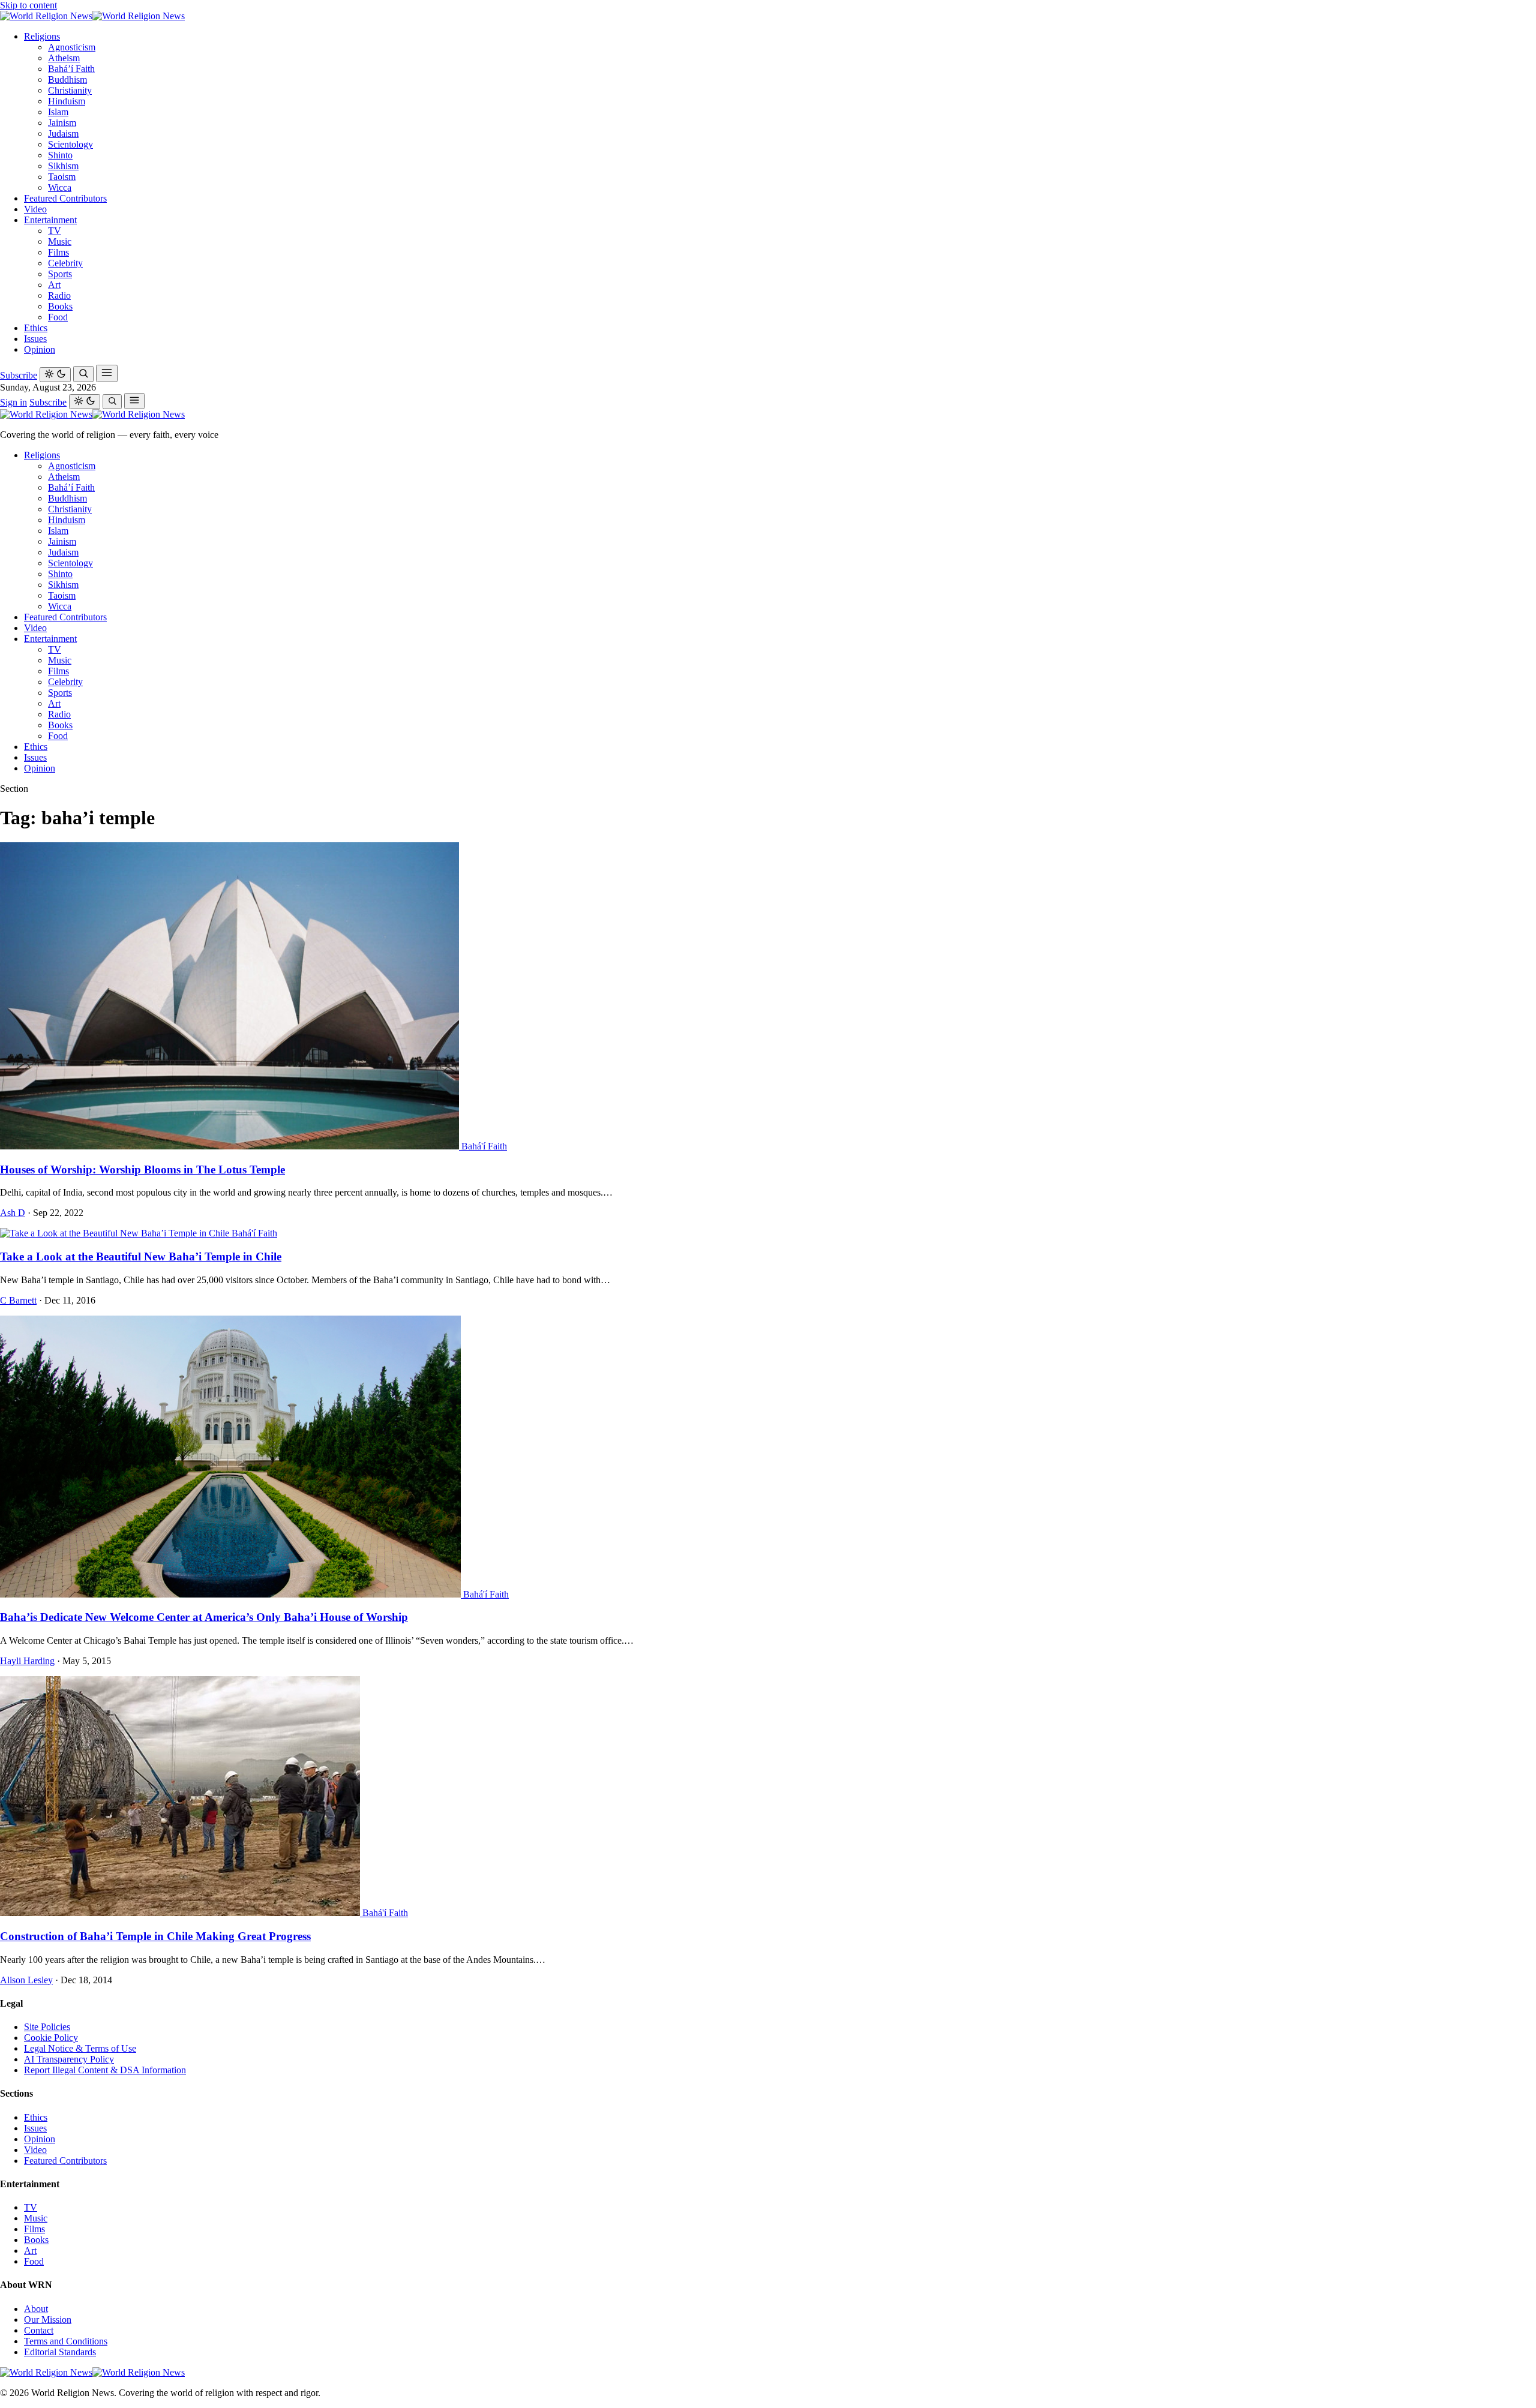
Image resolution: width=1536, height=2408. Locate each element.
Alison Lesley (26, 1980)
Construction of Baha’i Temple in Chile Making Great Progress (155, 1936)
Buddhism (67, 79)
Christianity (70, 90)
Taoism (62, 177)
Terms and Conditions (66, 2341)
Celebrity (65, 263)
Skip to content (28, 5)
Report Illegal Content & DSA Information (105, 2070)
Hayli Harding (27, 1661)
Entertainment (50, 220)
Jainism (62, 123)
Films (58, 252)
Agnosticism (72, 47)
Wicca (60, 187)
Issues (35, 339)
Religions (42, 36)
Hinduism (67, 101)
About (36, 2309)
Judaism (63, 133)
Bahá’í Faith (71, 69)
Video (35, 209)
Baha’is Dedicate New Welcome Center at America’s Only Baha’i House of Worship (204, 1617)
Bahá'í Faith (484, 1146)
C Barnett (18, 1300)
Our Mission (48, 2320)
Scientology (70, 144)
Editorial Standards (60, 2352)
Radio (59, 295)
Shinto (60, 155)
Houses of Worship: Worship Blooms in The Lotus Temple (142, 1170)
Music (60, 241)
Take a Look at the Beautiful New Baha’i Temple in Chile (141, 1256)
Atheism (64, 58)
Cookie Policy (51, 2038)
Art (54, 285)
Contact (39, 2330)
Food (58, 317)
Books (60, 306)
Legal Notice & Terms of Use (80, 2048)
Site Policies (47, 2027)
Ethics (36, 328)
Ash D (13, 1213)
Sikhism (63, 166)
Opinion (40, 349)
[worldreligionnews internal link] (92, 16)
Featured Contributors (65, 198)
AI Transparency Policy (69, 2059)
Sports (60, 274)
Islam (58, 112)
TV (55, 231)
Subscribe (19, 375)
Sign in (13, 402)
